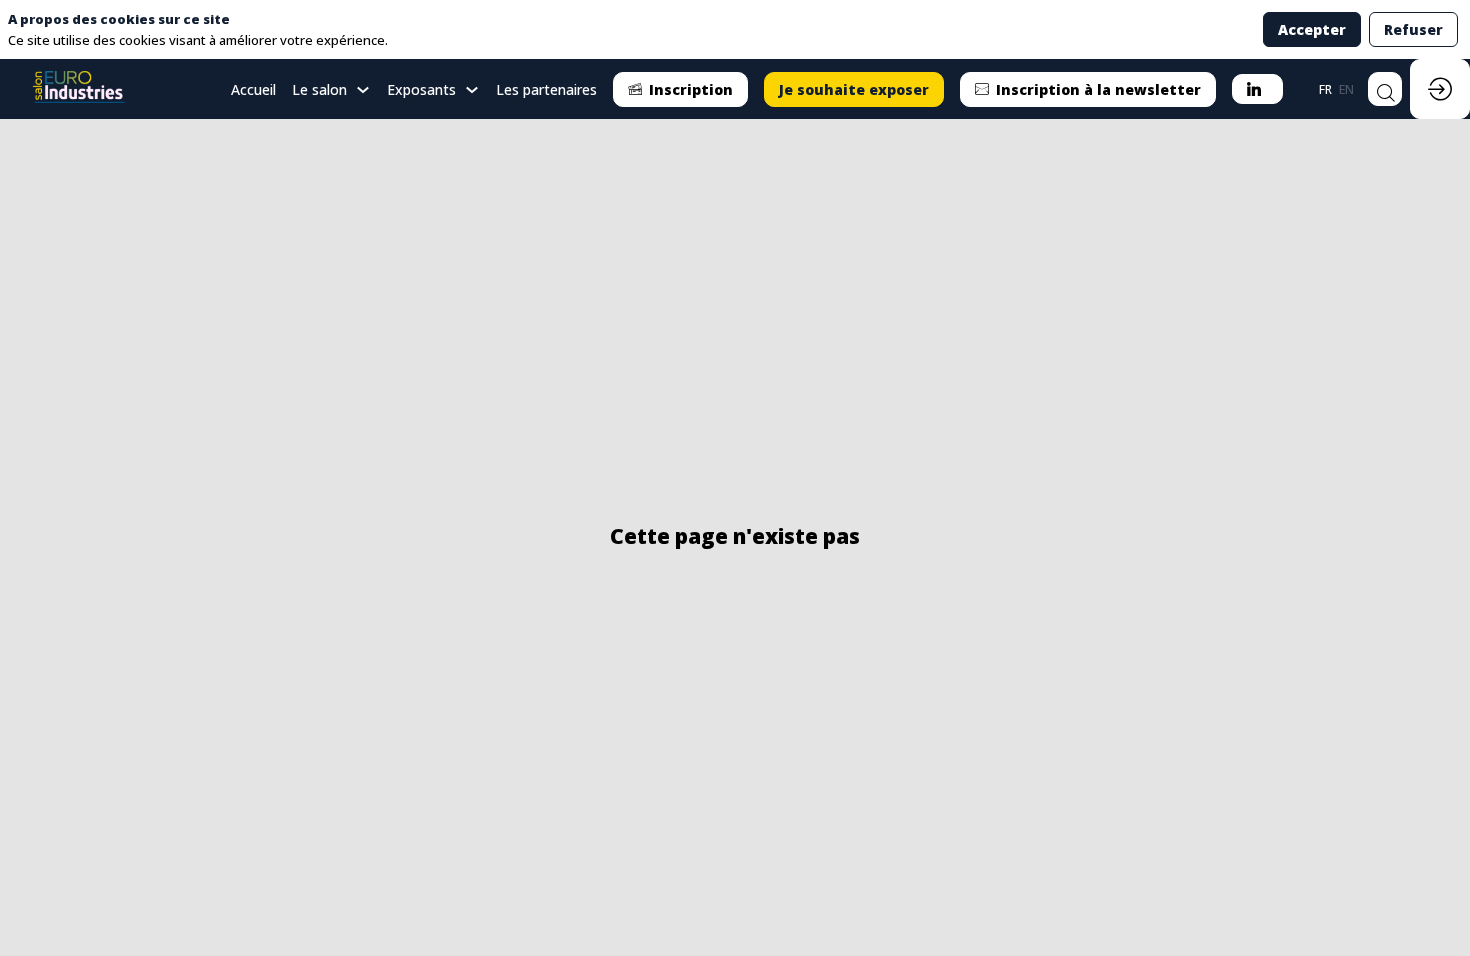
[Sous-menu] (362, 90)
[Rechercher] (1385, 89)
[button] (680, 89)
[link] (331, 89)
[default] (253, 89)
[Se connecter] (1440, 89)
